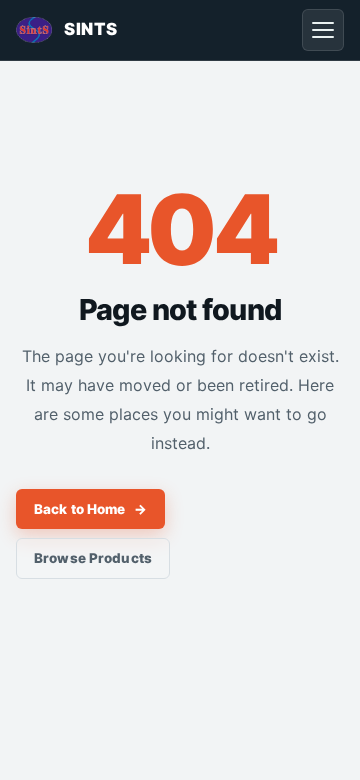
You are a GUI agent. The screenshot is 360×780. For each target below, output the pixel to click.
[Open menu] (323, 30)
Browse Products (93, 558)
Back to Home (90, 509)
